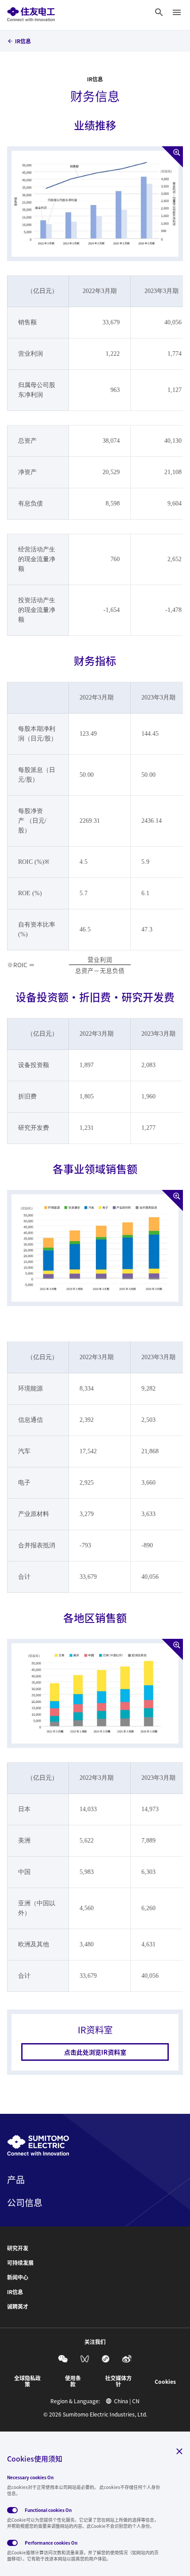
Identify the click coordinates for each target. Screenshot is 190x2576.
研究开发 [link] (18, 2248)
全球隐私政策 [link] (27, 2381)
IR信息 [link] (23, 41)
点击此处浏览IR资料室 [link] (95, 2052)
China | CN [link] (127, 2401)
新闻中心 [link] (18, 2277)
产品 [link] (16, 2180)
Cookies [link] (165, 2382)
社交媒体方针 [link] (118, 2381)
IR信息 (95, 79)
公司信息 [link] (25, 2203)
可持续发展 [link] (20, 2263)
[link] (31, 12)
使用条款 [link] (73, 2381)
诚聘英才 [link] (18, 2306)
